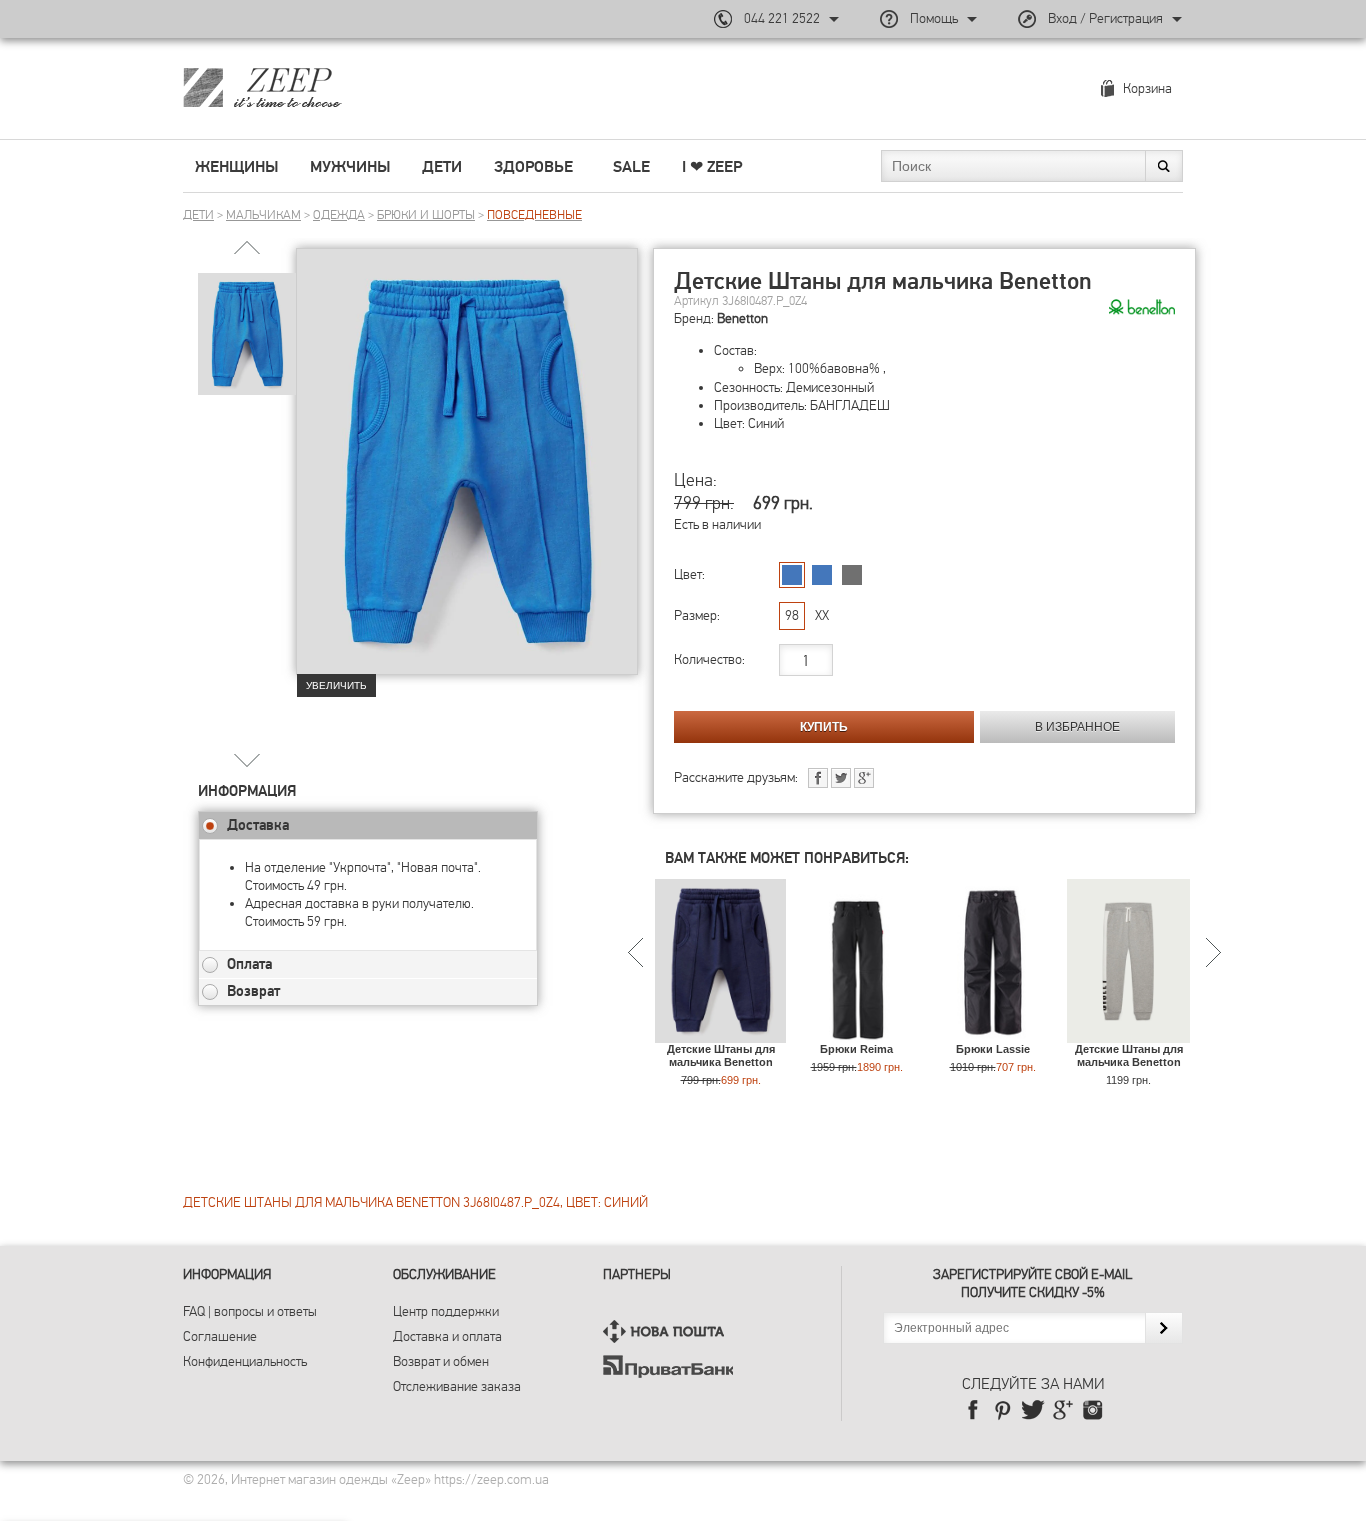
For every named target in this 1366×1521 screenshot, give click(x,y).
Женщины (236, 167)
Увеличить (336, 685)
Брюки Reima (856, 1049)
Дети (442, 167)
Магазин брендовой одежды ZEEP (297, 87)
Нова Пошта (668, 1331)
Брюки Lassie (993, 1049)
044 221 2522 (782, 18)
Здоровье (533, 167)
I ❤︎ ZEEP (712, 167)
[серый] (852, 575)
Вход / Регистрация (1105, 18)
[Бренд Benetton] (1142, 308)
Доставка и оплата (447, 1336)
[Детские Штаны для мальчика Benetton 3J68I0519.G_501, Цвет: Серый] (1128, 1033)
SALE (631, 167)
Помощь (934, 18)
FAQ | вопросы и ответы (250, 1311)
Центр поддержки (446, 1311)
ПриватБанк (668, 1366)
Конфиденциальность (245, 1361)
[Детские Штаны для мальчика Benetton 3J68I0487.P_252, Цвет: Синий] (720, 1032)
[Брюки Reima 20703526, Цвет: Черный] (856, 1033)
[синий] (792, 575)
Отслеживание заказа (457, 1386)
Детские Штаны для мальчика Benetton (721, 1055)
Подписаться (1163, 1328)
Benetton (742, 318)
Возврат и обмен (441, 1361)
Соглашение (220, 1336)
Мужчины (350, 167)
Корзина (1147, 88)
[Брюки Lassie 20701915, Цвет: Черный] (992, 1033)
